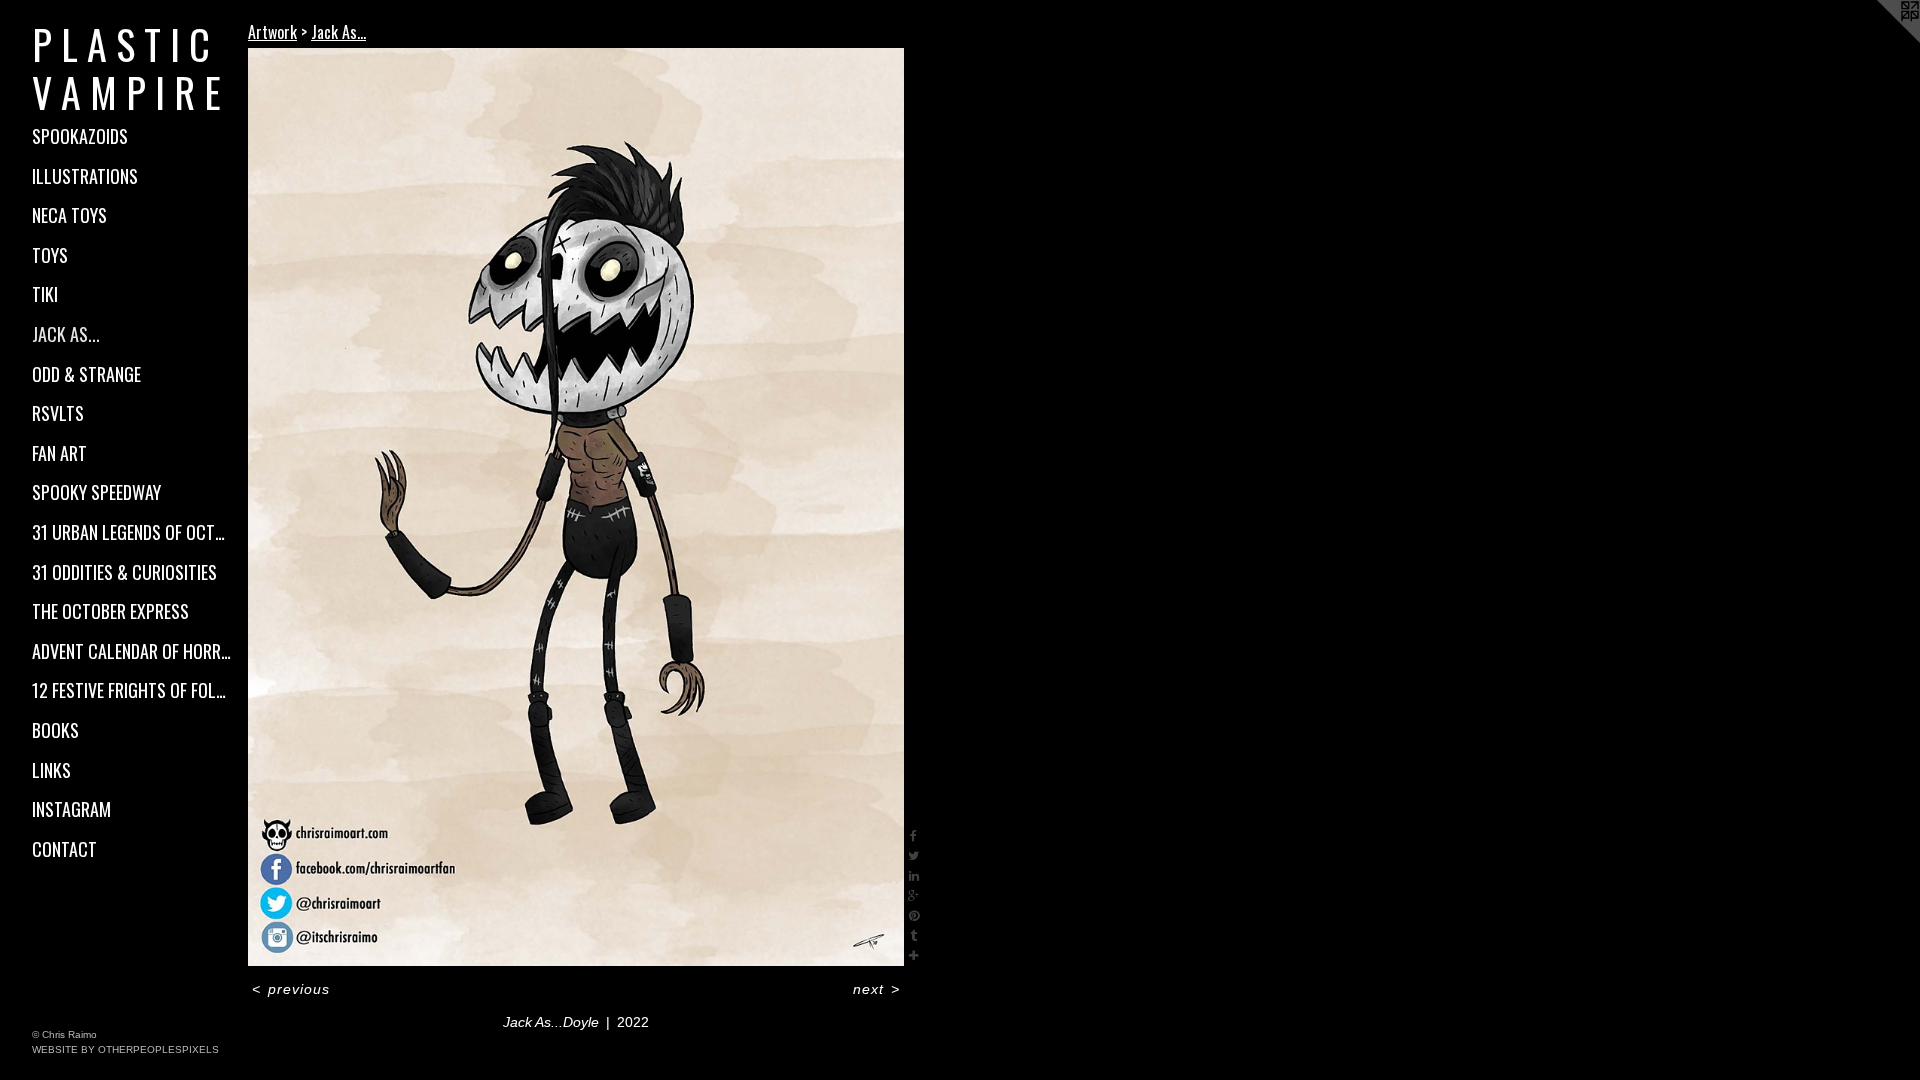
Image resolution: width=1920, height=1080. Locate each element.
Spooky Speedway (96, 492)
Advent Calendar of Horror (132, 651)
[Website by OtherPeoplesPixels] (1880, 40)
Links (51, 770)
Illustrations (85, 176)
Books (55, 730)
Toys (50, 255)
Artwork (272, 32)
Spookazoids (80, 136)
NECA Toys (69, 215)
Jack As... (66, 334)
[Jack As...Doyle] (576, 507)
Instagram (71, 809)
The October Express (110, 611)
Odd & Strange (86, 374)
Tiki (45, 294)
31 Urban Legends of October (132, 532)
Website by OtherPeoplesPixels (125, 1049)
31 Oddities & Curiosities (124, 572)
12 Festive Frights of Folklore (132, 690)
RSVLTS (58, 413)
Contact (64, 849)
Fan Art (59, 453)
